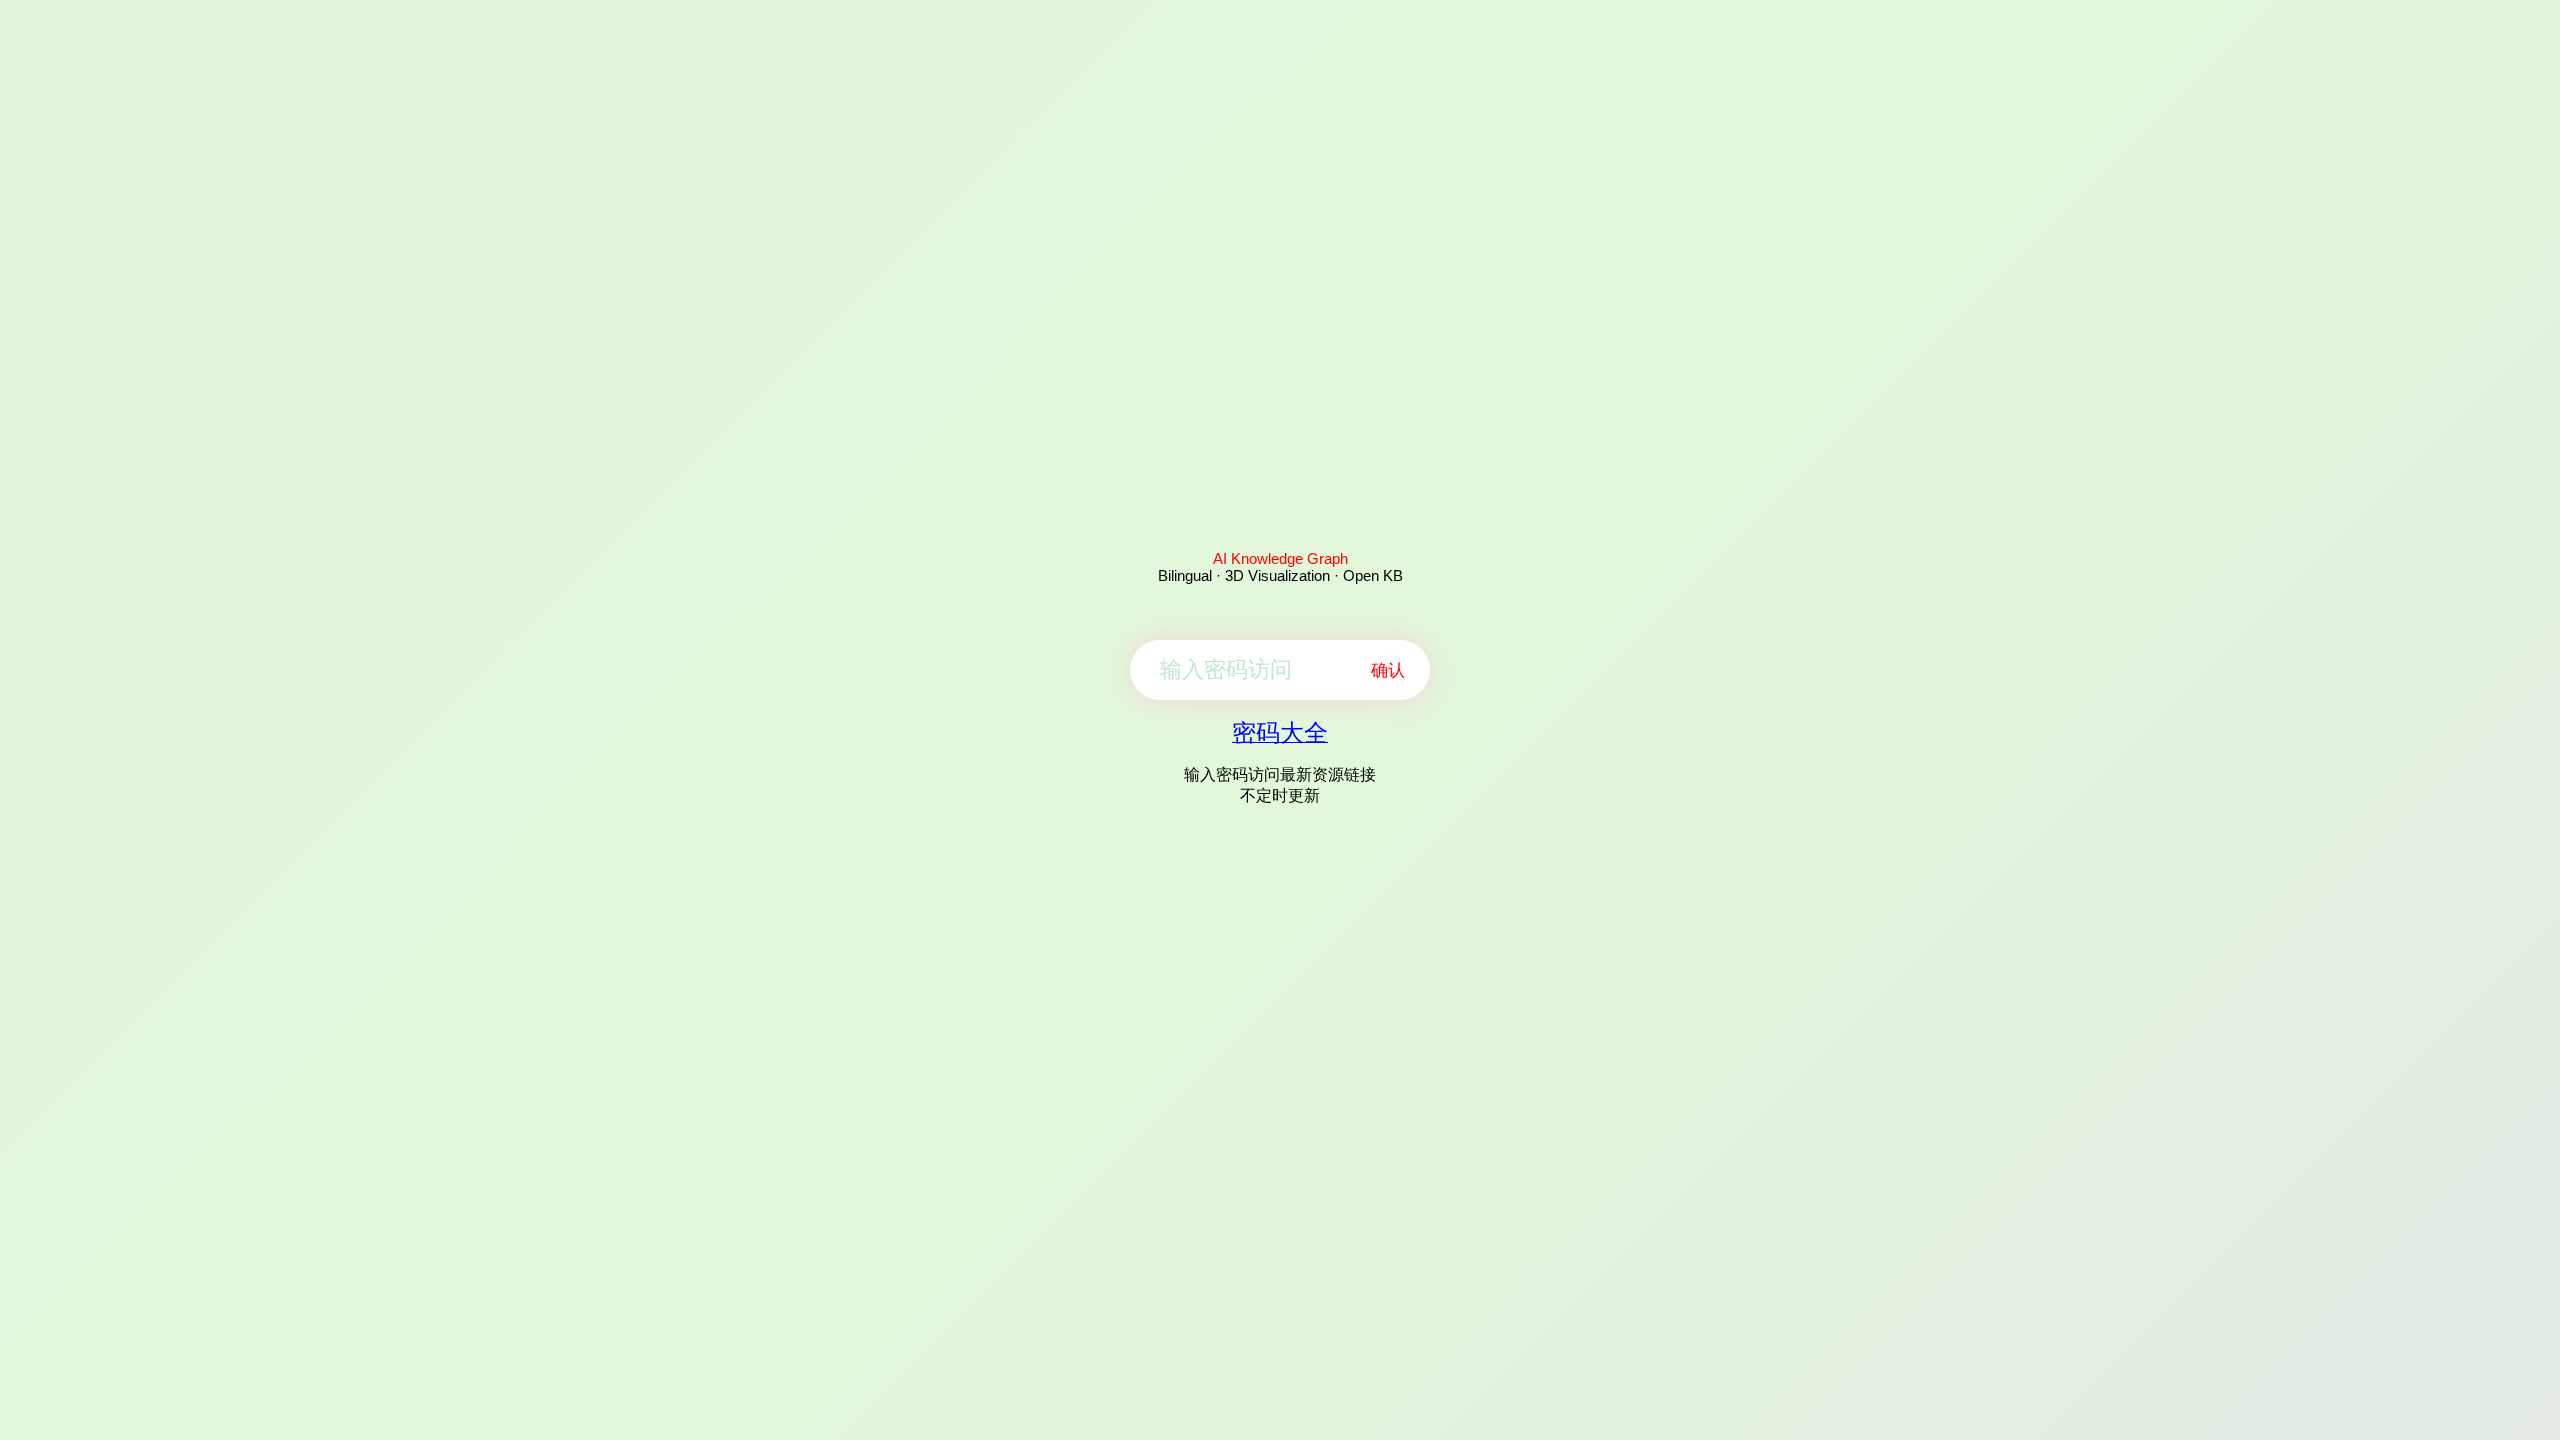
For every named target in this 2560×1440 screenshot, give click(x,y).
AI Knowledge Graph (1280, 558)
